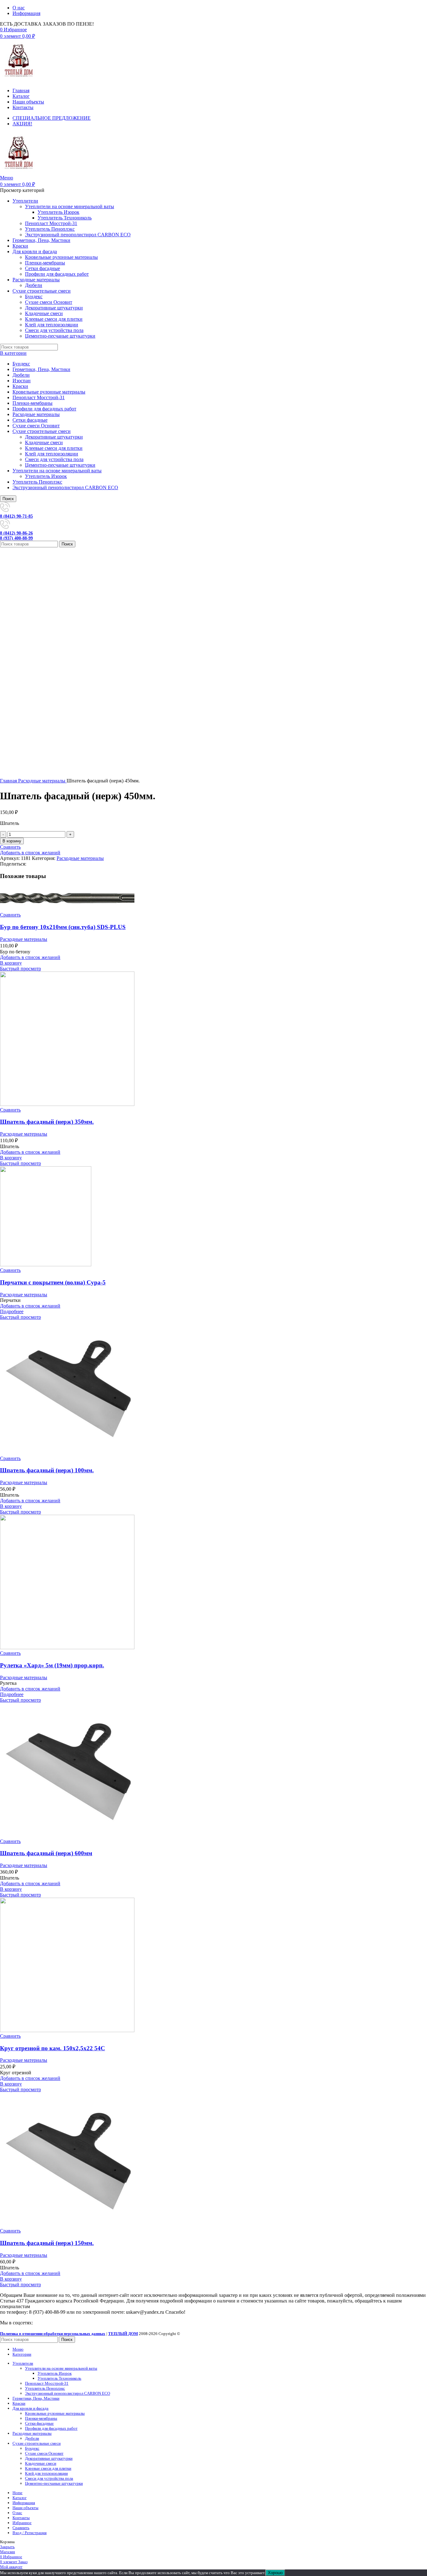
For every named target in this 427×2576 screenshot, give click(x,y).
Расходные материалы (36, 414)
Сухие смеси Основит (49, 302)
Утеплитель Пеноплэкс (50, 229)
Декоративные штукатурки (54, 308)
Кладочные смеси (44, 313)
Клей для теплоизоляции (52, 325)
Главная (9, 781)
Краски (20, 386)
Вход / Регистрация (30, 2533)
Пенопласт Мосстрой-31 (51, 223)
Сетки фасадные (43, 268)
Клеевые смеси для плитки (54, 319)
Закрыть (7, 2547)
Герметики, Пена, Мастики (41, 369)
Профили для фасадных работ (57, 274)
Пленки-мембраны (45, 263)
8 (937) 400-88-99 (16, 538)
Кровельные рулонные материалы (61, 257)
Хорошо (275, 2573)
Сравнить (21, 2528)
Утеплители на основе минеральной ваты (70, 206)
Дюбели (34, 285)
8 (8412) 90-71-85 (16, 516)
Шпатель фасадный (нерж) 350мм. (47, 1122)
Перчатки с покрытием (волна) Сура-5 (53, 1282)
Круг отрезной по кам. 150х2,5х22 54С (53, 2048)
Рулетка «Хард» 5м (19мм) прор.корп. (52, 1665)
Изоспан (22, 381)
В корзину (12, 841)
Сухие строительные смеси (42, 431)
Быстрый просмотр (20, 969)
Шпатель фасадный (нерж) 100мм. (47, 1470)
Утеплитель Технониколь (65, 218)
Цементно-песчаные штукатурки (60, 336)
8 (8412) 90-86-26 (16, 533)
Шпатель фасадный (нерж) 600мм (46, 1853)
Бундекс (34, 296)
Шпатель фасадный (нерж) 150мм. (47, 2243)
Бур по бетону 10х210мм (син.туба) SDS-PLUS (63, 927)
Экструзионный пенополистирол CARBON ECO (78, 235)
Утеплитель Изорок (58, 212)
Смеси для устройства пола (54, 330)
